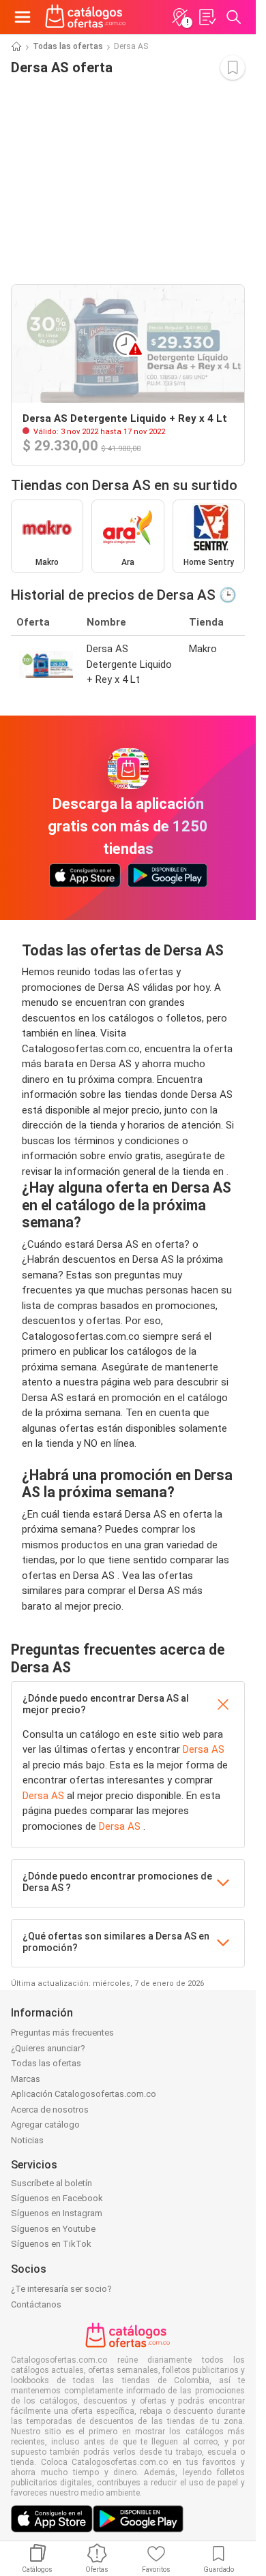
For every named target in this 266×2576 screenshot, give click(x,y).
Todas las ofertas (68, 46)
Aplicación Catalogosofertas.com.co (84, 2094)
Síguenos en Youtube (53, 2229)
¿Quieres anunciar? (48, 2048)
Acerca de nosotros (50, 2110)
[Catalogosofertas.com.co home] (86, 17)
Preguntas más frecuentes (62, 2033)
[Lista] (207, 17)
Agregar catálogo (45, 2125)
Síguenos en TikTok (51, 2244)
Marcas (26, 2079)
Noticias (27, 2140)
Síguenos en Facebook (57, 2198)
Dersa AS (204, 1749)
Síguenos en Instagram (57, 2213)
